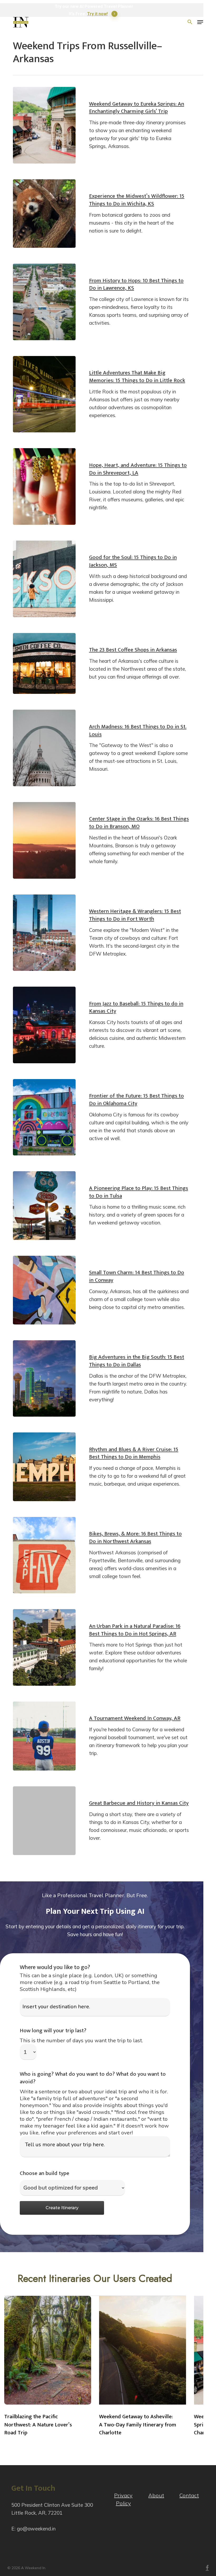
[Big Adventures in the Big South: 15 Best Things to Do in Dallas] (44, 1379)
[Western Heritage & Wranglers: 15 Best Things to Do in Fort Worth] (44, 933)
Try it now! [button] (97, 14)
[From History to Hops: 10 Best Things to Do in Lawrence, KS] (44, 302)
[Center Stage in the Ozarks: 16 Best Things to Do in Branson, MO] (44, 840)
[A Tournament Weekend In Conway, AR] (44, 1736)
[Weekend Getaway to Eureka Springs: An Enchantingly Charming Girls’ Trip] (44, 125)
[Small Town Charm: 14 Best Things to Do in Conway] (44, 1290)
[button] (200, 22)
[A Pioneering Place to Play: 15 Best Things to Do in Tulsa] (44, 1206)
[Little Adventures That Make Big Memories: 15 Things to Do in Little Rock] (44, 394)
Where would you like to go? (55, 1967)
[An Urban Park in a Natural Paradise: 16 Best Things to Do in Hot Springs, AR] (44, 1647)
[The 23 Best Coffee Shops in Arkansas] (44, 664)
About (156, 2495)
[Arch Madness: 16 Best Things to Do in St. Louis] (44, 748)
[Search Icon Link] (190, 22)
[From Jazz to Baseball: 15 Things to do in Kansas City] (44, 1025)
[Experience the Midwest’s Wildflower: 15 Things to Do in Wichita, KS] (44, 214)
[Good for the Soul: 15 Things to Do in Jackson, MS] (44, 579)
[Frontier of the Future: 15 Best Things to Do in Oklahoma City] (44, 1117)
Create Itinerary (62, 2208)
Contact (189, 2495)
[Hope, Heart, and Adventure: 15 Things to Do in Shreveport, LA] (44, 486)
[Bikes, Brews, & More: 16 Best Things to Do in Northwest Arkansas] (44, 1555)
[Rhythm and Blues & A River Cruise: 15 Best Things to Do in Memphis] (44, 1467)
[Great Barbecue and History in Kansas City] (44, 1821)
